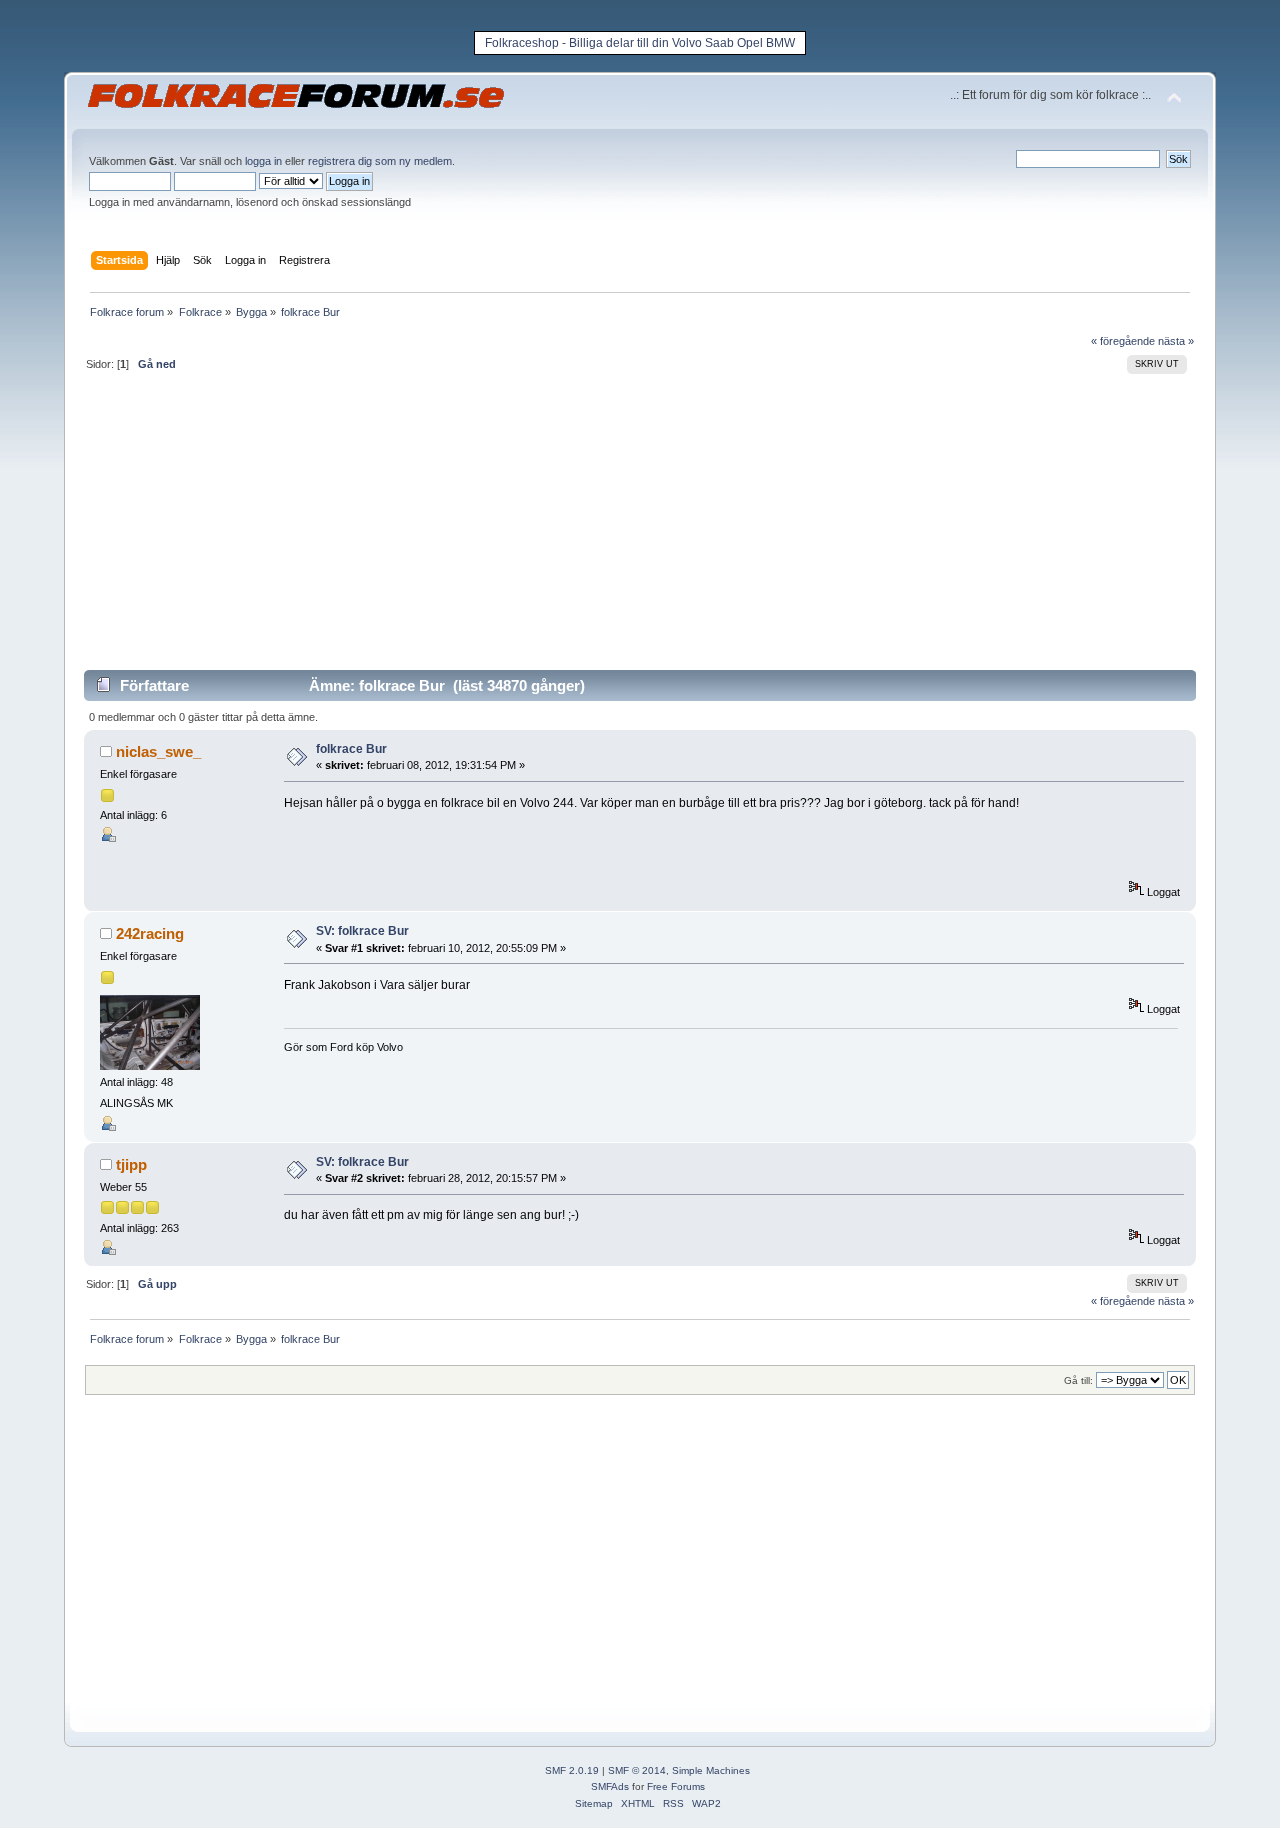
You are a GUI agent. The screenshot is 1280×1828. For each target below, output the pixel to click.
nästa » (1176, 341)
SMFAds (610, 1786)
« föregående (1123, 341)
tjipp (131, 1164)
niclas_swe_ (158, 751)
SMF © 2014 (637, 1770)
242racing (150, 933)
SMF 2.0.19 (572, 1770)
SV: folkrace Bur (362, 931)
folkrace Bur (351, 749)
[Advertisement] (640, 529)
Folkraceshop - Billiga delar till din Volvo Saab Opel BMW (640, 43)
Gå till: (1078, 1380)
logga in (263, 161)
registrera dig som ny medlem (380, 161)
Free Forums (676, 1786)
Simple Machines (711, 1770)
